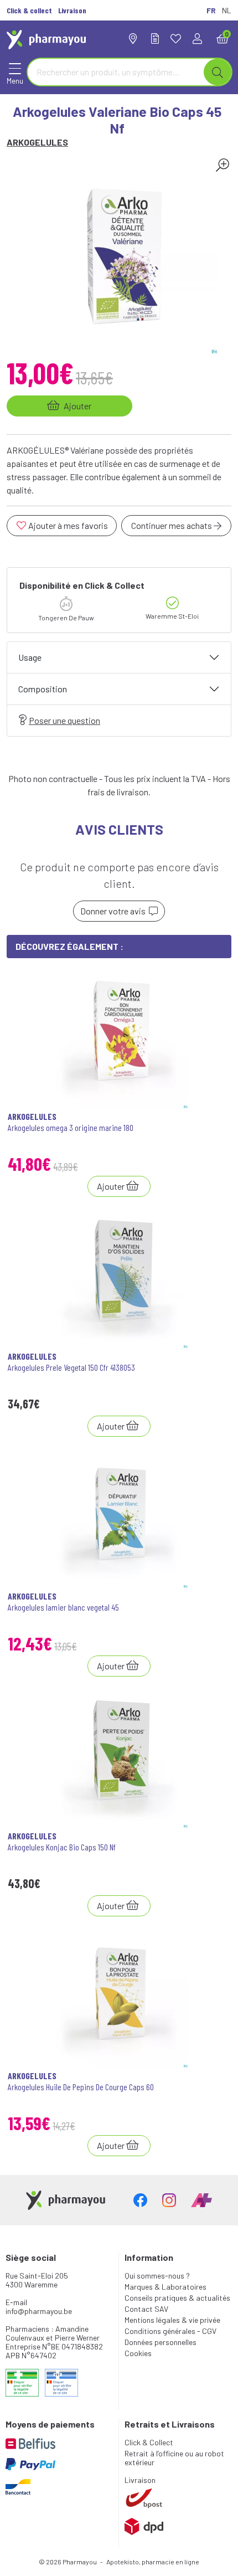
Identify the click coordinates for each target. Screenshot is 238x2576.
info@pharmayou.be (39, 2311)
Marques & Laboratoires (165, 2287)
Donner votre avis (115, 911)
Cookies (138, 2353)
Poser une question (64, 720)
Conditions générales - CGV (170, 2331)
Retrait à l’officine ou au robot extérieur (174, 2458)
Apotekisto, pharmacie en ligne (153, 2562)
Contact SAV (146, 2309)
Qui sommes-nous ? (157, 2276)
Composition (43, 689)
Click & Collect (149, 2442)
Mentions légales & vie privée (172, 2320)
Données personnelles (161, 2342)
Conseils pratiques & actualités (177, 2298)
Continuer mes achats (172, 525)
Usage (30, 657)
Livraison (140, 2480)
